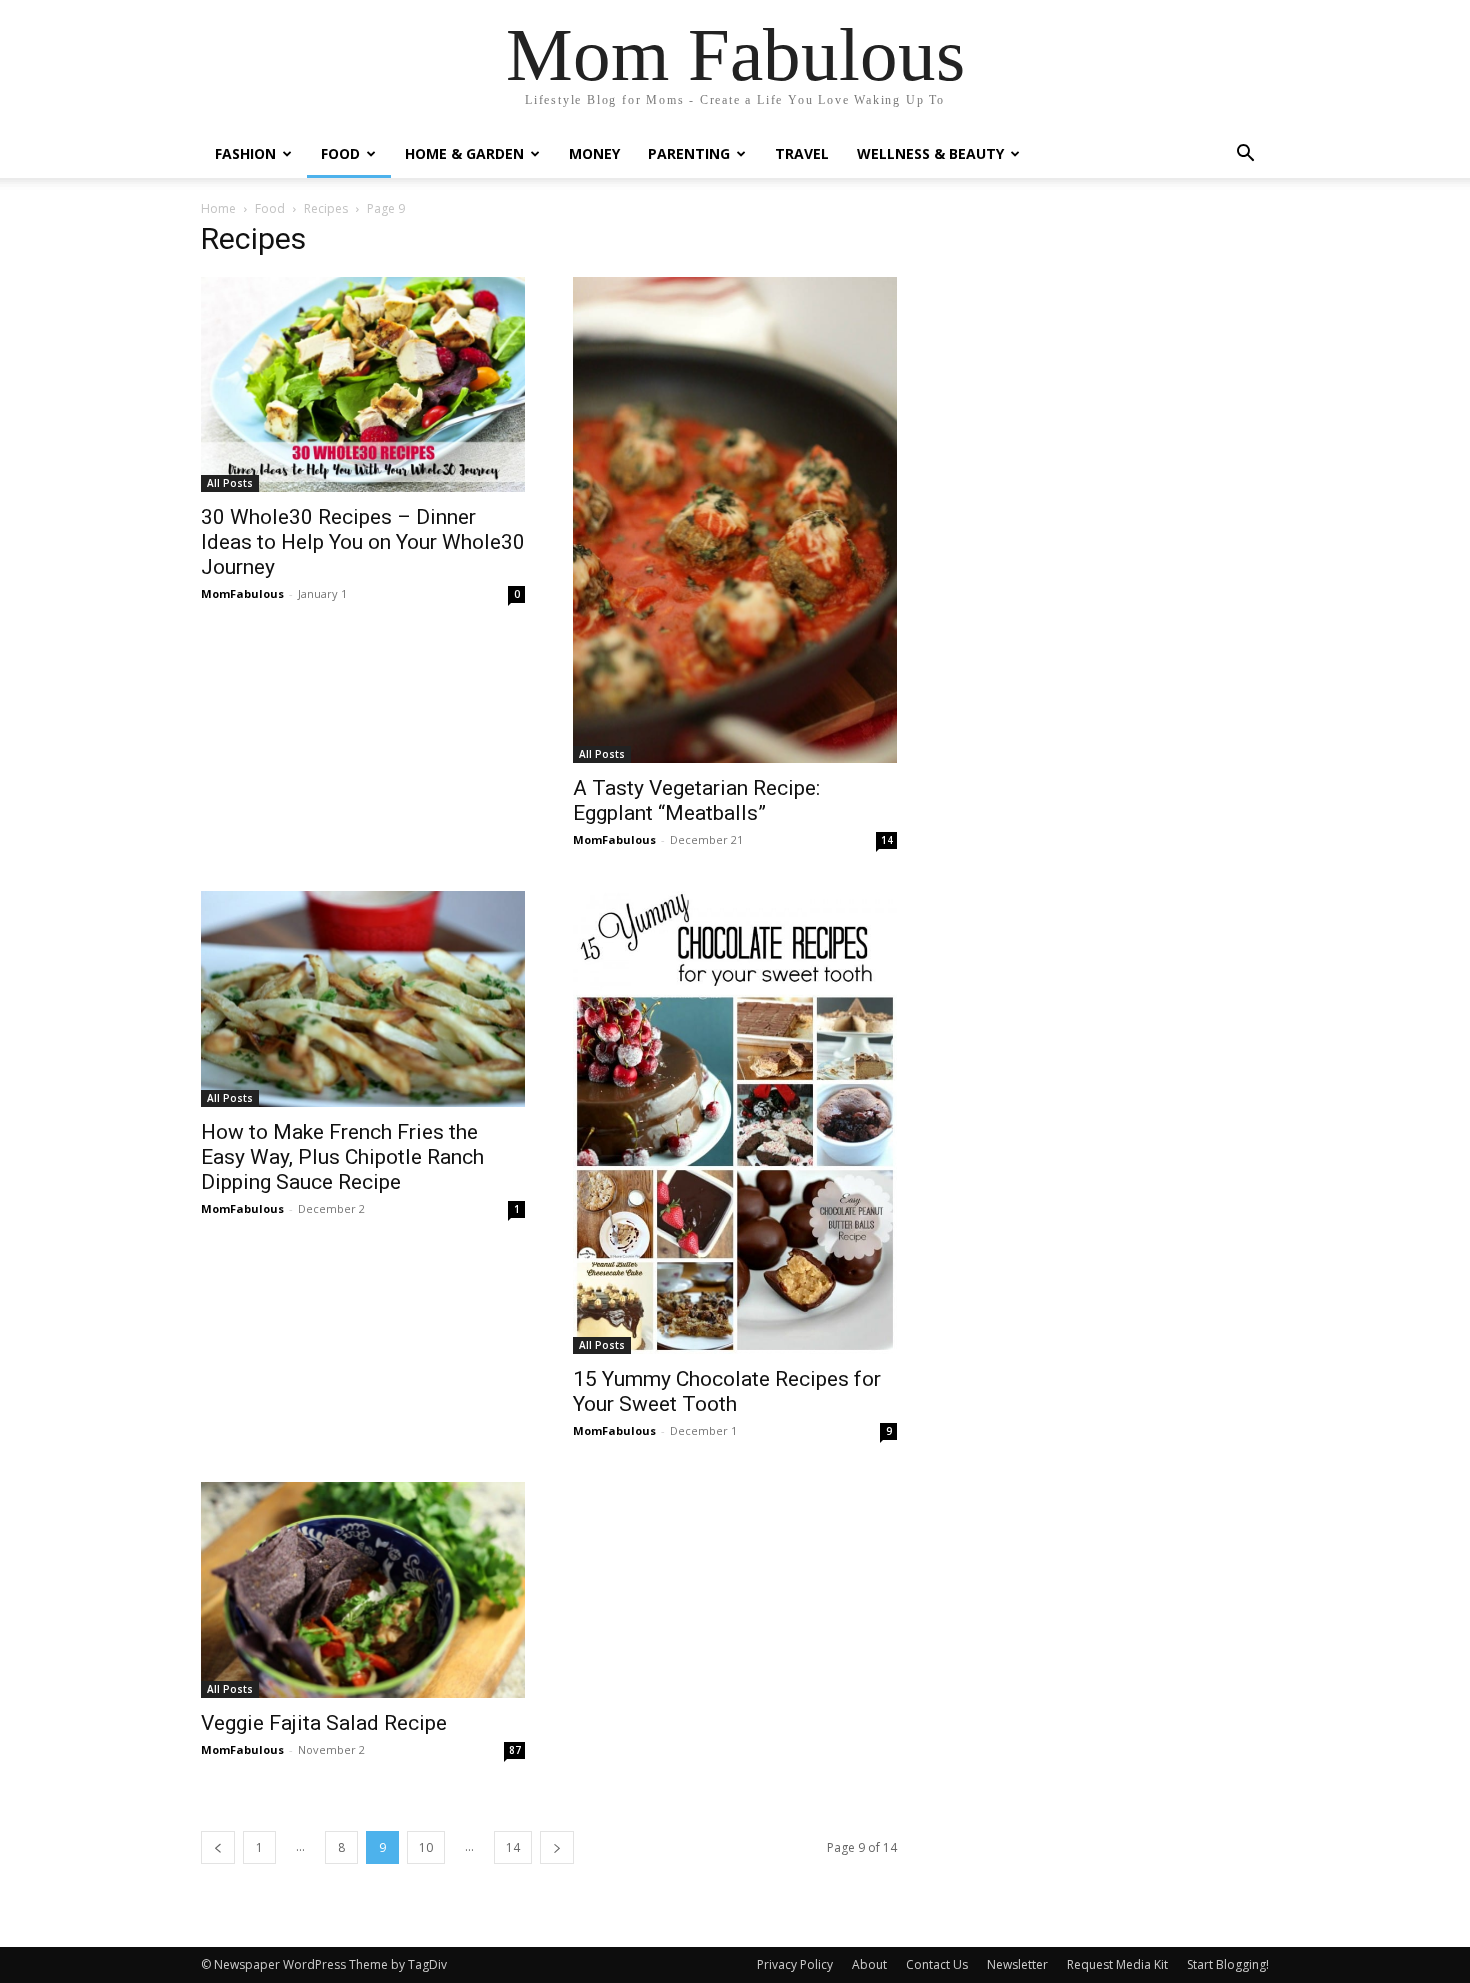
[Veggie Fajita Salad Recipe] (363, 1590)
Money (594, 153)
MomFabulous (242, 593)
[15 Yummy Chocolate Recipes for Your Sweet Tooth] (735, 1122)
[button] (1245, 155)
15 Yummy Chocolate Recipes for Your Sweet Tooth (727, 1391)
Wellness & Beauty (930, 153)
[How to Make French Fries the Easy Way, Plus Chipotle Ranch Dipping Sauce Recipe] (363, 999)
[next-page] (557, 1847)
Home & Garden (464, 153)
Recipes (326, 208)
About (869, 1964)
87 (515, 1750)
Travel (802, 153)
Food (340, 153)
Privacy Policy (795, 1964)
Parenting (689, 153)
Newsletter (1017, 1964)
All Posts (230, 483)
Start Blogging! (1228, 1964)
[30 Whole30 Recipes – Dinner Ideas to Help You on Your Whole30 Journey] (363, 384)
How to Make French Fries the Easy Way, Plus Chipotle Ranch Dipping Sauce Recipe (342, 1157)
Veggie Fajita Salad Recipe (324, 1723)
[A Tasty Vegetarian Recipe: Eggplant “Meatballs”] (735, 520)
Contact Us (937, 1964)
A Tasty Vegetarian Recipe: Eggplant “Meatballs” (696, 800)
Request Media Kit (1117, 1964)
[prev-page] (218, 1847)
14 (887, 840)
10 (426, 1847)
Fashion (245, 153)
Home (218, 208)
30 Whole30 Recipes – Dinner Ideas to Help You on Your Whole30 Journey (363, 542)
